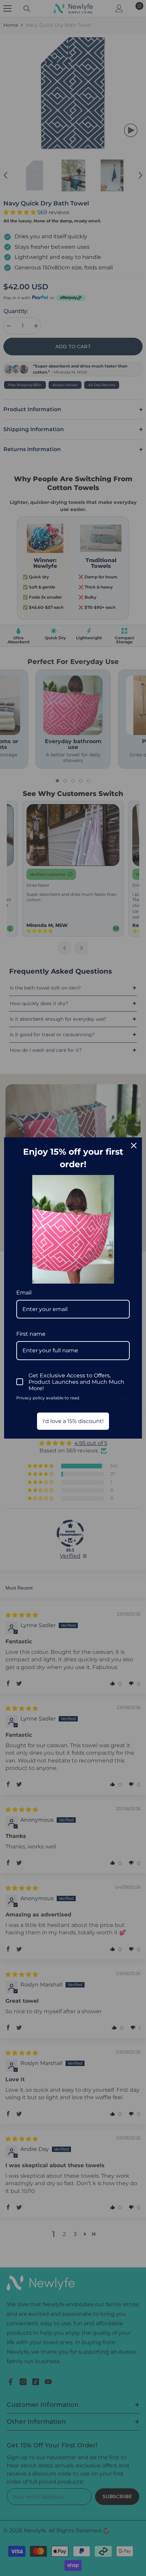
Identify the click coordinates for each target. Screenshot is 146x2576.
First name (31, 1334)
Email (24, 1293)
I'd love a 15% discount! (73, 1421)
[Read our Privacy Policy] (126, 1399)
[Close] (134, 1146)
